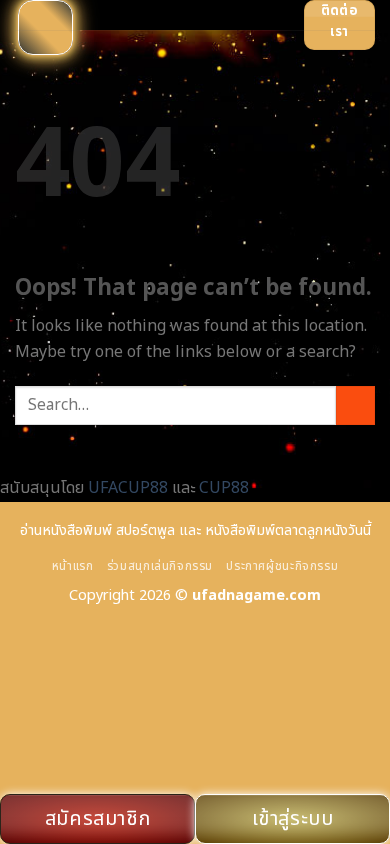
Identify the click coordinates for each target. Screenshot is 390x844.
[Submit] (355, 405)
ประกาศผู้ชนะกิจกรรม (282, 566)
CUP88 (224, 488)
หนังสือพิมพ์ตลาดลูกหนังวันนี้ (288, 530)
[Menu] (45, 27)
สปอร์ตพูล (145, 530)
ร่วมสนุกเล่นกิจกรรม (160, 566)
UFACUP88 (128, 488)
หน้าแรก (73, 566)
